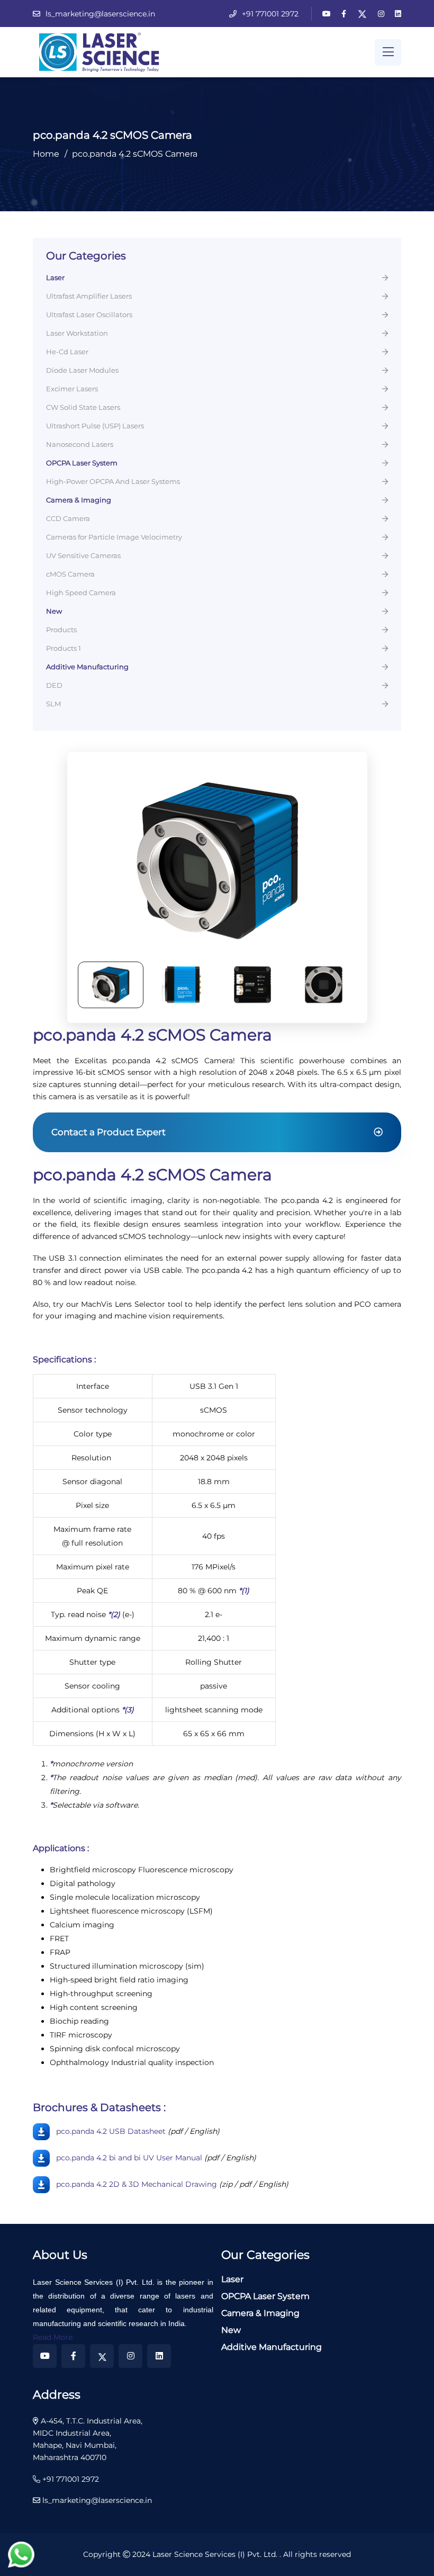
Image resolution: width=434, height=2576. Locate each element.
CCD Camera (68, 519)
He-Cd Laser (67, 352)
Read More (53, 2337)
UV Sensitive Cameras (83, 556)
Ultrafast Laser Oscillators (89, 315)
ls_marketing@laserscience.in (100, 14)
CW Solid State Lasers (83, 408)
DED (54, 686)
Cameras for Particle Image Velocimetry (114, 537)
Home (46, 154)
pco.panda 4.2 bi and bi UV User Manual (129, 2157)
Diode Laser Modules (82, 371)
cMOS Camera (70, 575)
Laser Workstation (77, 334)
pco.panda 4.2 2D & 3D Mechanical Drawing (137, 2184)
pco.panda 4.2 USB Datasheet (111, 2131)
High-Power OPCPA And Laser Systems (113, 482)
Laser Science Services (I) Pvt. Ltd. (216, 2554)
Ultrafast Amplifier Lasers (89, 297)
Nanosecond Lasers (80, 445)
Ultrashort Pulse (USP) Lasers (95, 426)
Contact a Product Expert (108, 1132)
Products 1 (64, 649)
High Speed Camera (81, 593)
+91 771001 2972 (270, 14)
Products (61, 630)
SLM (53, 704)
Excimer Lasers (72, 389)
